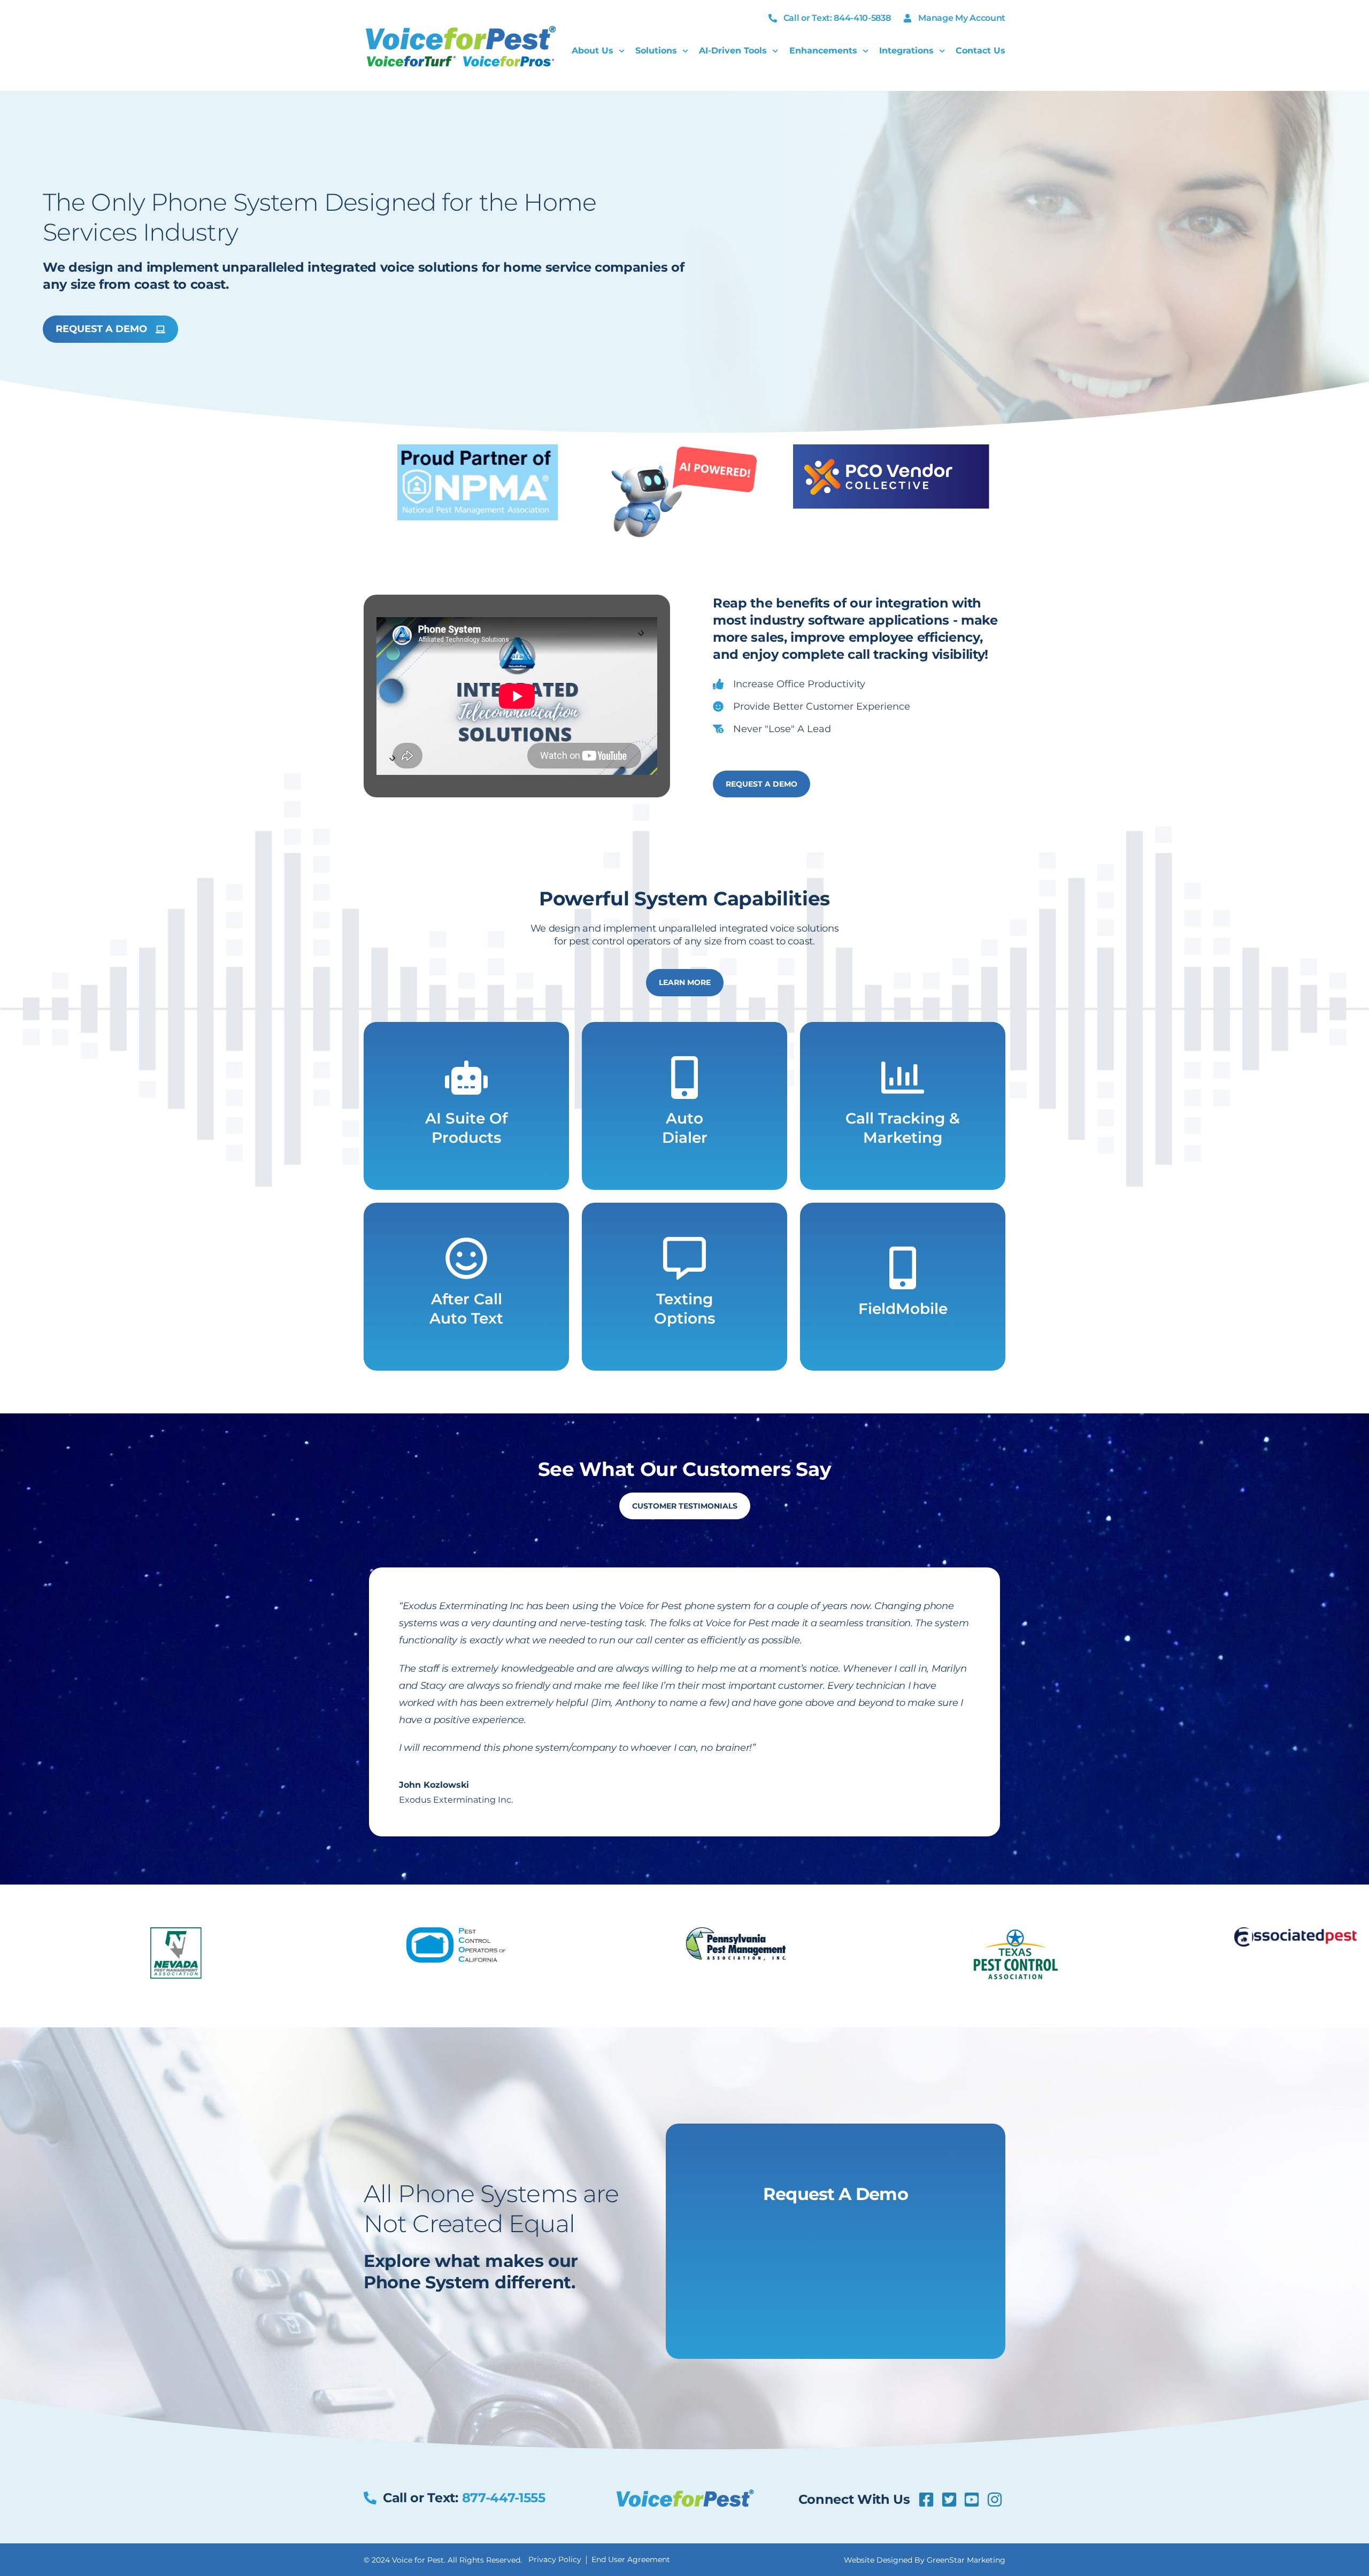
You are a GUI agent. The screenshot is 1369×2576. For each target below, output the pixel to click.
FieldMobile (903, 1309)
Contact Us (980, 51)
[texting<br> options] (684, 1258)
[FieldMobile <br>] (903, 1268)
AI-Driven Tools (733, 51)
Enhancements (823, 51)
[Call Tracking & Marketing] (903, 1078)
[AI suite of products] (466, 1078)
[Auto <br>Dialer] (684, 1078)
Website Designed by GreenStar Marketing (925, 2560)
